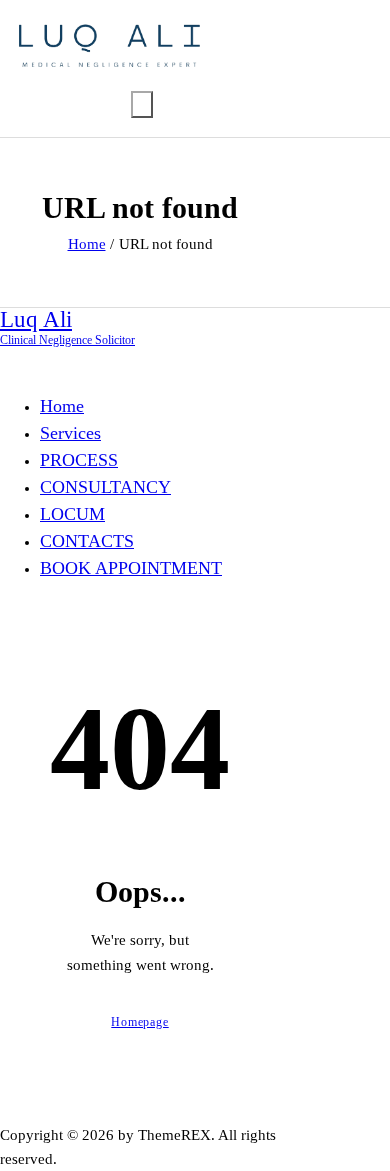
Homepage (139, 1022)
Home (87, 244)
